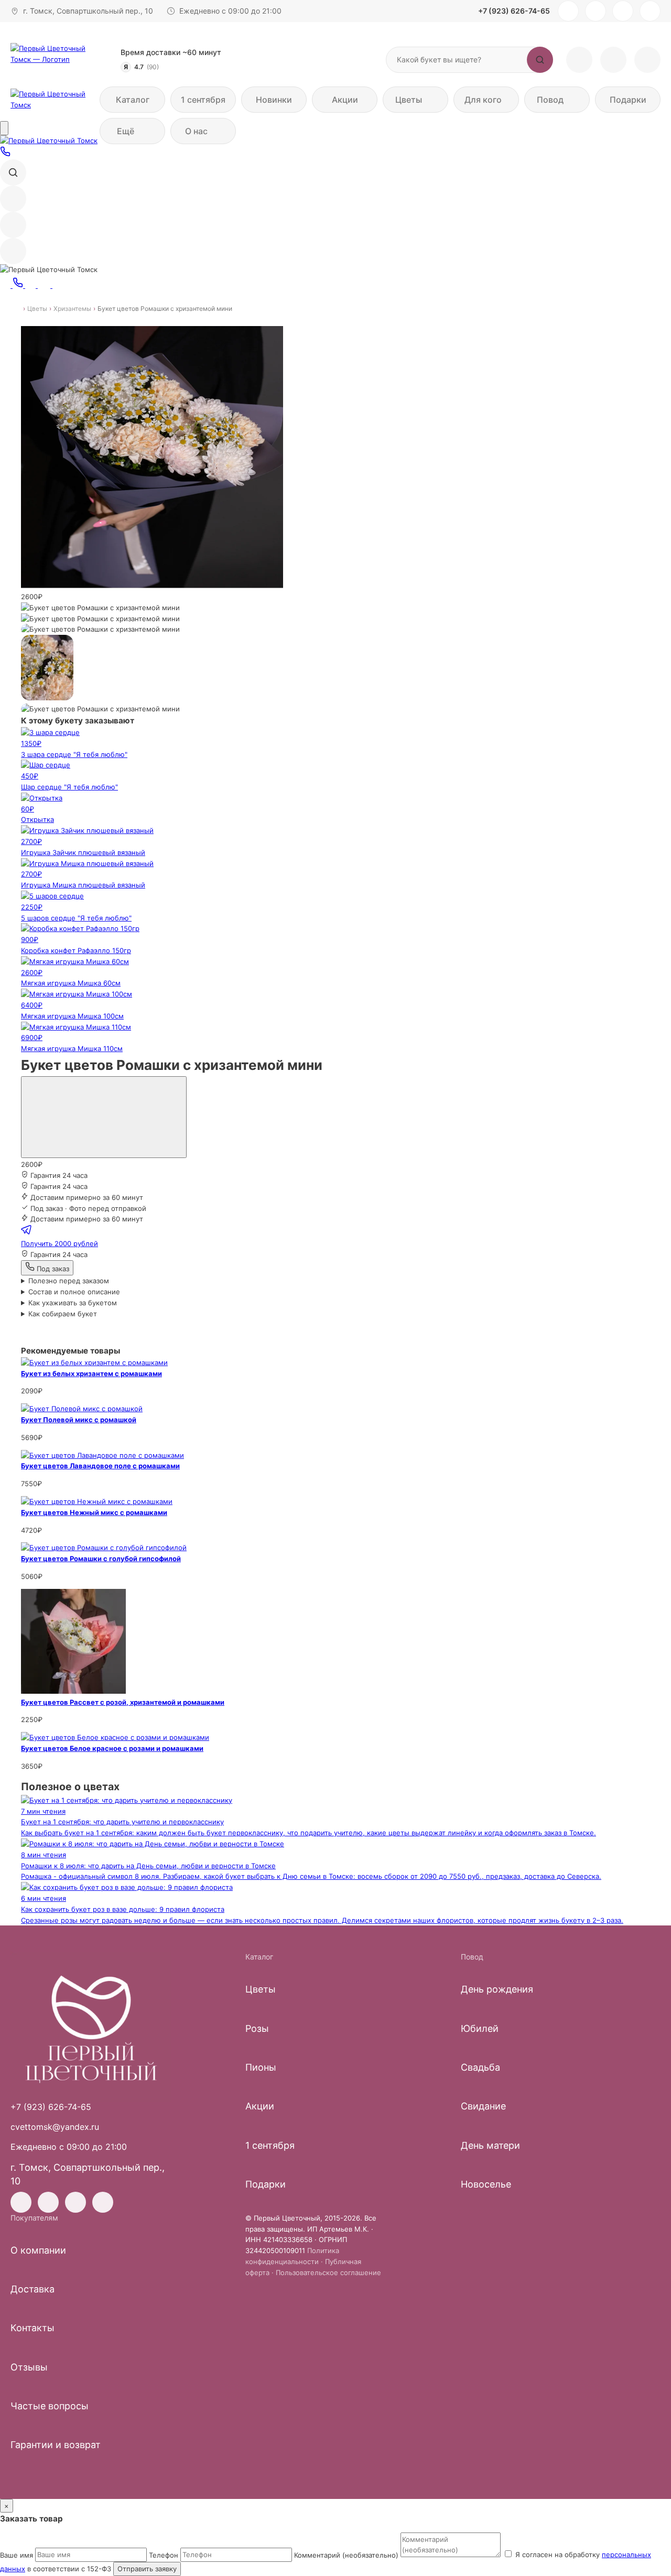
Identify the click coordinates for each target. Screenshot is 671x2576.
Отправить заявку (147, 2569)
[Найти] (540, 60)
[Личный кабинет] (579, 60)
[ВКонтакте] (596, 11)
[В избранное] (104, 1117)
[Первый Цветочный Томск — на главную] (58, 59)
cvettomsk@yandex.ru (55, 2127)
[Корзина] (647, 60)
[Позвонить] (5, 154)
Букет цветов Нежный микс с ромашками (94, 1512)
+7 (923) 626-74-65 (514, 11)
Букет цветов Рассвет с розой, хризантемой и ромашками (123, 1702)
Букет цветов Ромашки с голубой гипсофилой (101, 1558)
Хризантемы (72, 309)
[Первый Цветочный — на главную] (91, 2027)
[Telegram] (623, 11)
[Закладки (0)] (613, 60)
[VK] (45, 285)
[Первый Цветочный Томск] (52, 100)
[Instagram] (568, 11)
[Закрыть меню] (4, 128)
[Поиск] (13, 172)
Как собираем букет (63, 1314)
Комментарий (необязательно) (346, 2555)
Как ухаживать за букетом (73, 1303)
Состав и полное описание (74, 1292)
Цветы (37, 309)
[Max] (650, 11)
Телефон (164, 2555)
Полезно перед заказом (69, 1281)
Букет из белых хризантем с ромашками (91, 1373)
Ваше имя (17, 2555)
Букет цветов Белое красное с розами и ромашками (112, 1748)
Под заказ (52, 1269)
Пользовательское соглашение (328, 2272)
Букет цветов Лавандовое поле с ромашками (100, 1466)
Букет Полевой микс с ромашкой (79, 1420)
